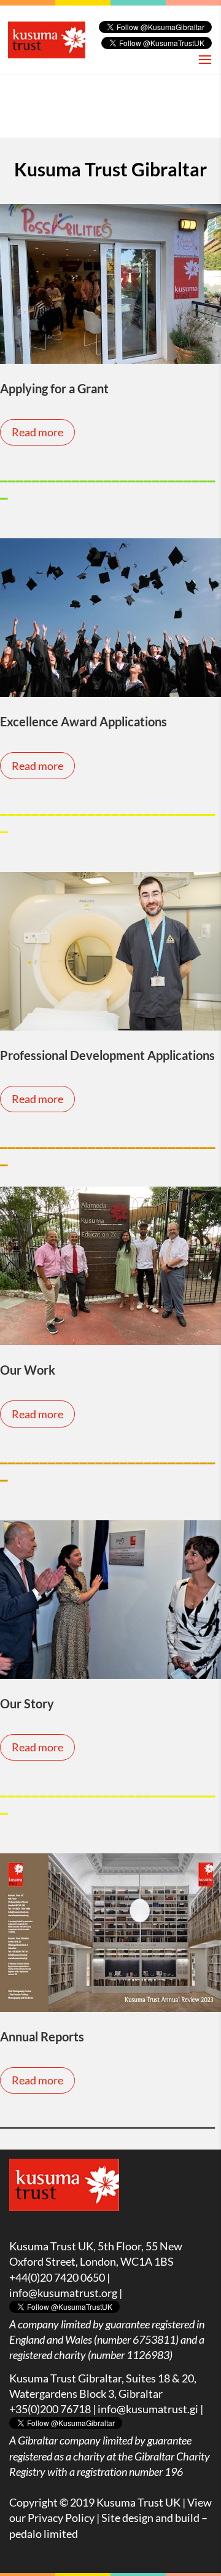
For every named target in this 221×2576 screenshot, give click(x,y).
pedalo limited (44, 2534)
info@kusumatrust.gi (148, 2409)
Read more (37, 432)
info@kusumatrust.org (63, 2293)
